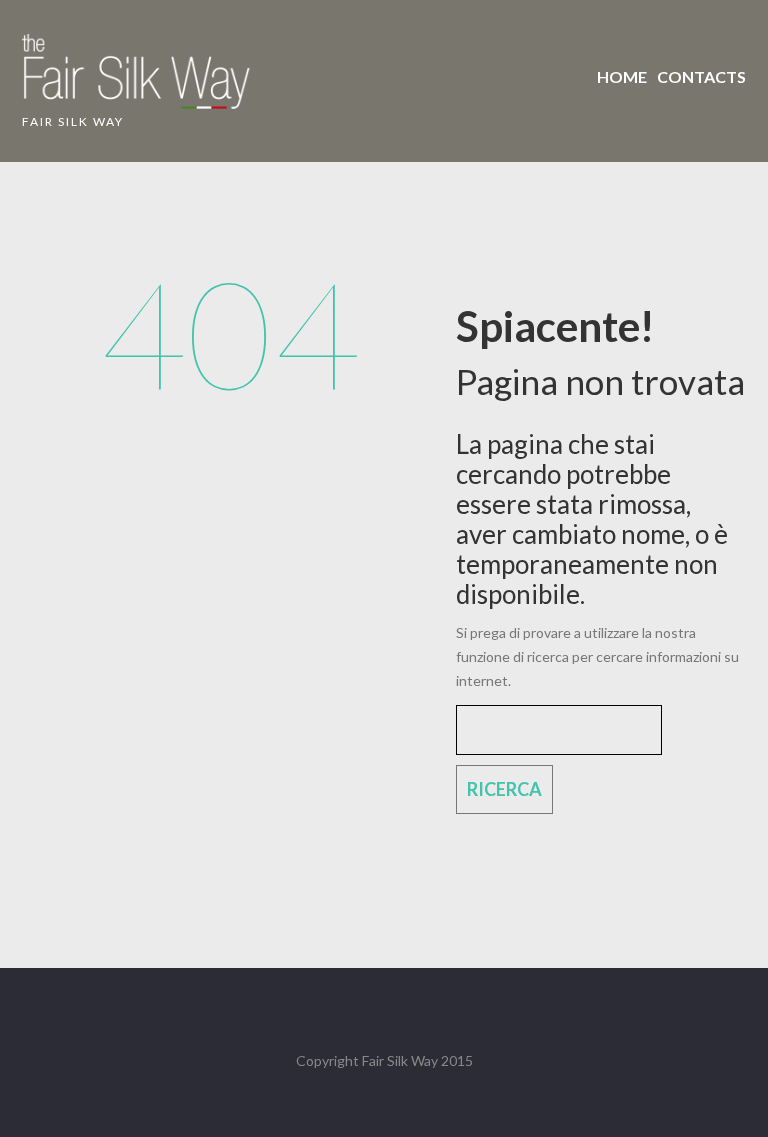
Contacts (701, 76)
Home (622, 76)
